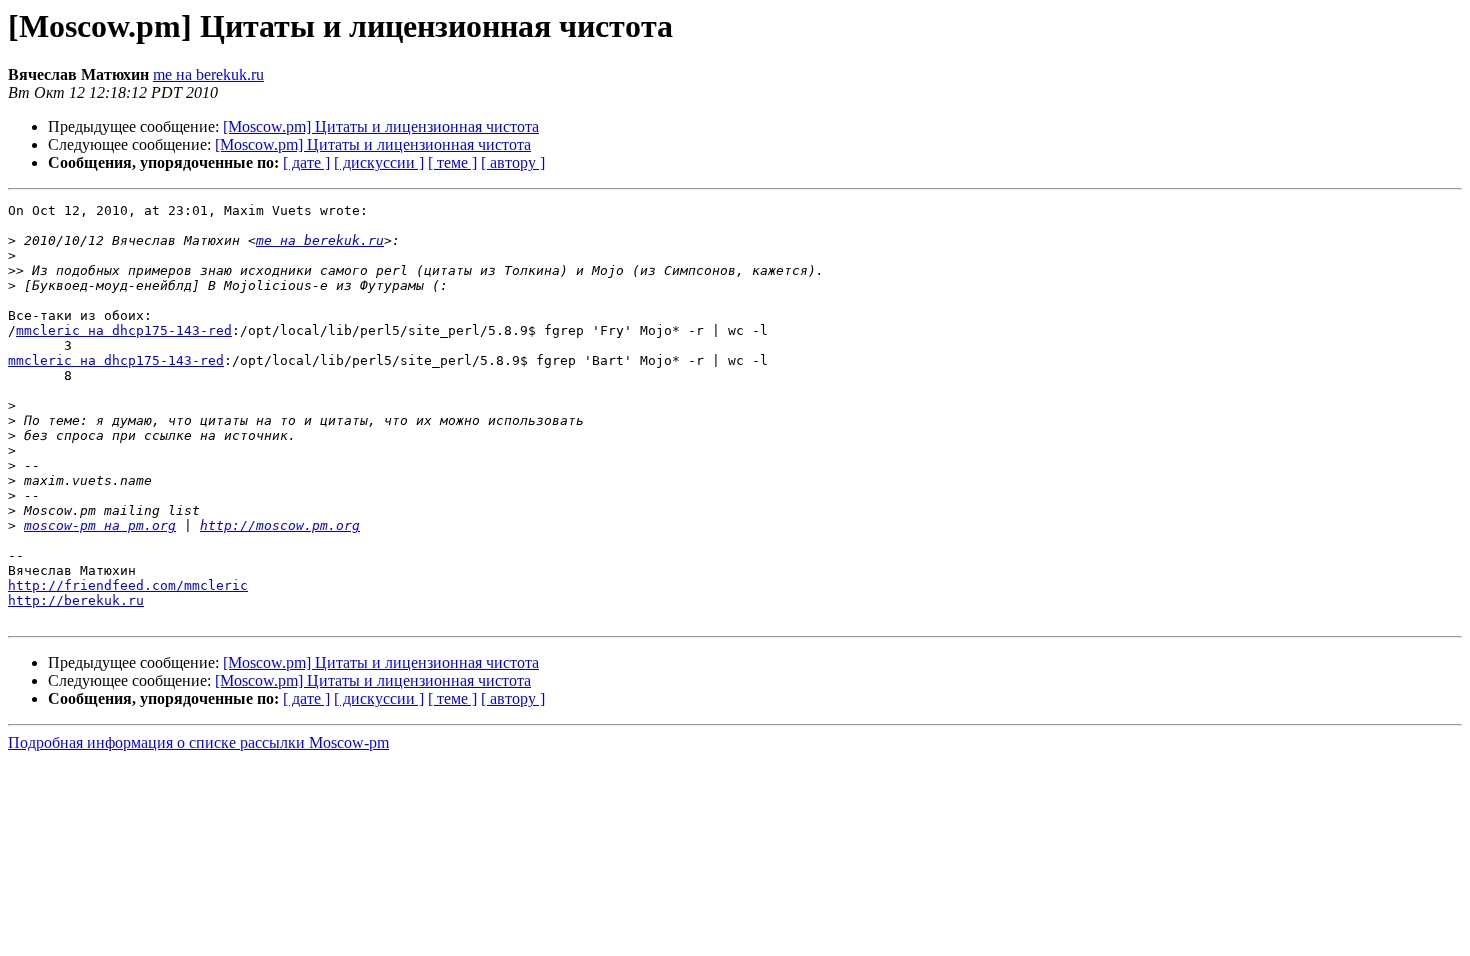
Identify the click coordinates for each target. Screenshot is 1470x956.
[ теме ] (452, 162)
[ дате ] (306, 162)
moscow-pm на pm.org (100, 525)
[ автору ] (513, 162)
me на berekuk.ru (208, 74)
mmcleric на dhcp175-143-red (124, 330)
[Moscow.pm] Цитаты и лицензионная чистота (381, 126)
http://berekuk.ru (76, 600)
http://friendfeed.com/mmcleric (128, 585)
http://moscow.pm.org (280, 525)
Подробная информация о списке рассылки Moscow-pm (198, 742)
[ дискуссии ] (379, 162)
